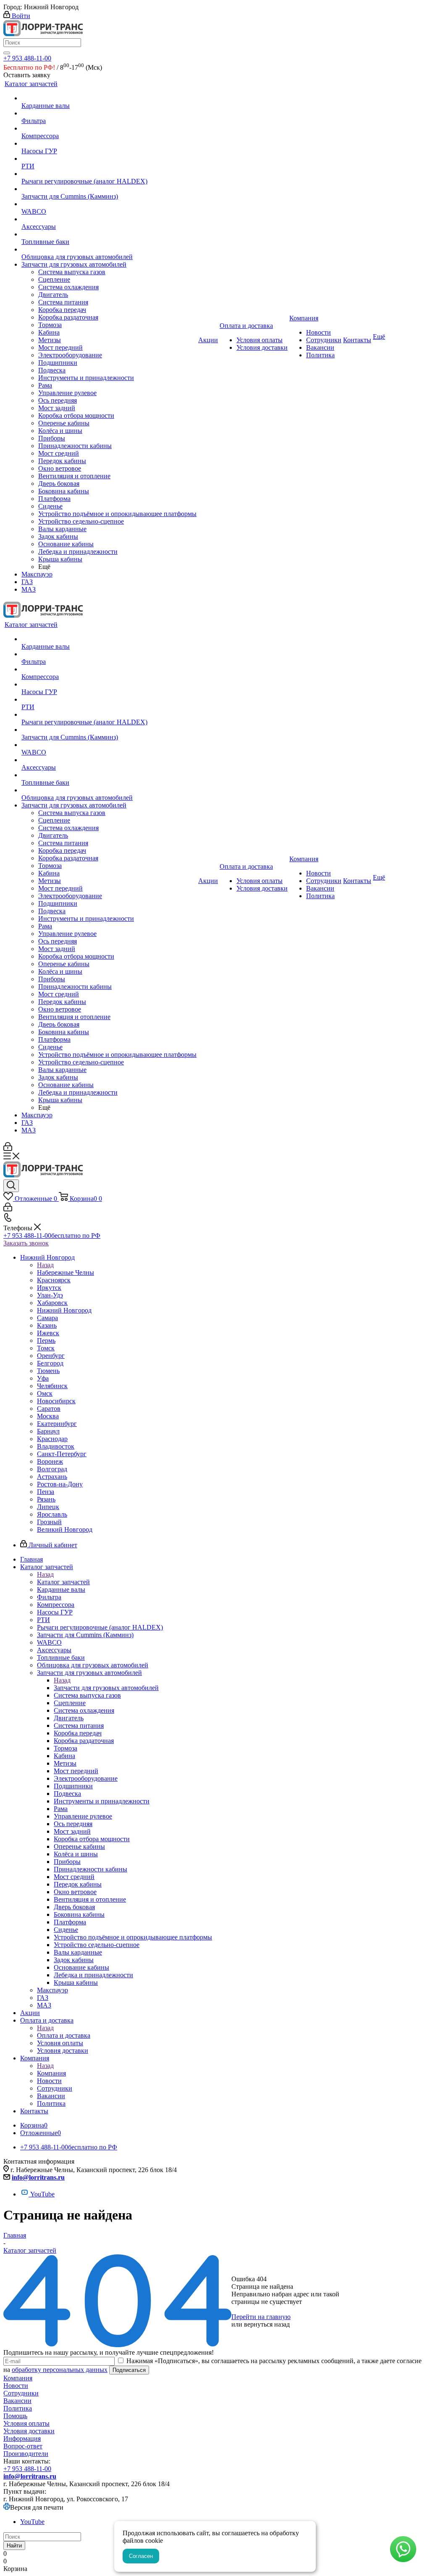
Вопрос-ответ (23, 2446)
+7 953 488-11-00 (27, 58)
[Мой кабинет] (8, 1149)
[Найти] (7, 53)
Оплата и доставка (64, 2035)
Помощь (15, 2416)
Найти (14, 2546)
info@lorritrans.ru (38, 2177)
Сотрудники (21, 2393)
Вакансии (17, 2401)
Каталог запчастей (63, 1582)
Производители (26, 2454)
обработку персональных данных (60, 2370)
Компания (51, 2073)
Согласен (141, 2556)
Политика (18, 2408)
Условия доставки (29, 2431)
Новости (16, 2386)
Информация (22, 2438)
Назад (45, 1265)
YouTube (42, 2194)
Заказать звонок (26, 1243)
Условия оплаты (26, 2423)
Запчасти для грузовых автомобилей (106, 1688)
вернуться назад (267, 2324)
